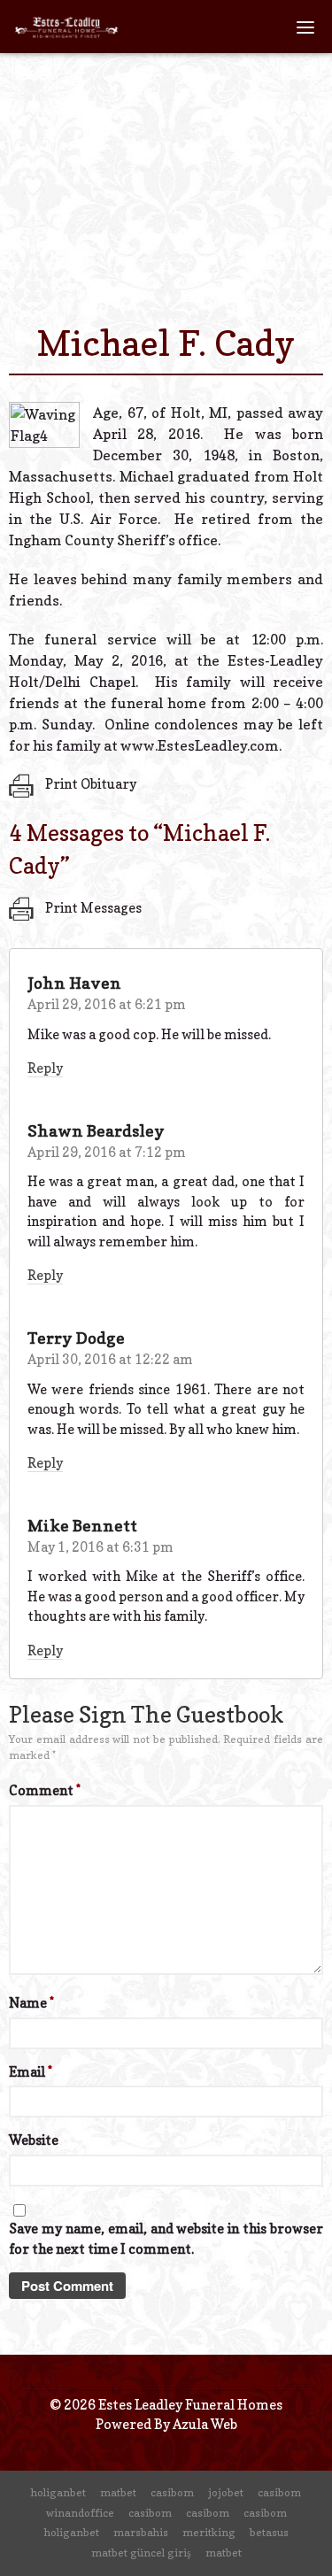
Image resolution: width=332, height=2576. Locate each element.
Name (31, 2003)
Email (31, 2072)
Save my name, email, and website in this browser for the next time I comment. (166, 2239)
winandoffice (80, 2513)
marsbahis (141, 2532)
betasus (269, 2532)
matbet (118, 2492)
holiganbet (58, 2492)
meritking (209, 2532)
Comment (45, 1790)
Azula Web (205, 2424)
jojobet (226, 2492)
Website (34, 2140)
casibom (172, 2492)
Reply (45, 1068)
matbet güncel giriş (141, 2553)
